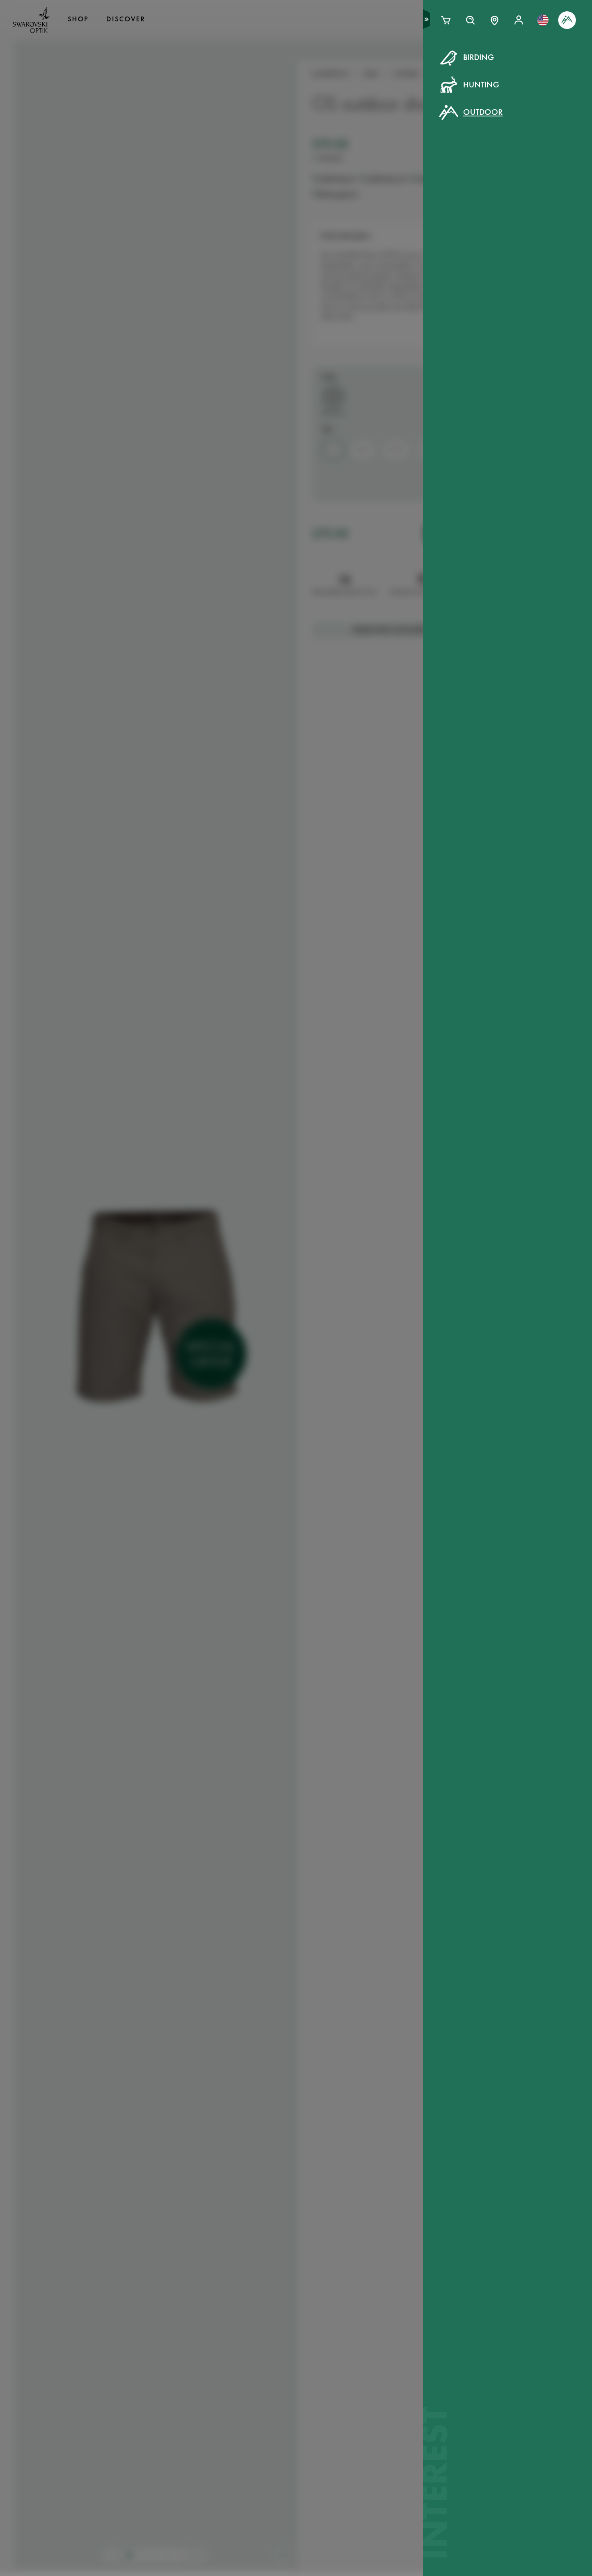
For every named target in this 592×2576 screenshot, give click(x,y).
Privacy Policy (427, 209)
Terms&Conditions (366, 209)
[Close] (478, 68)
